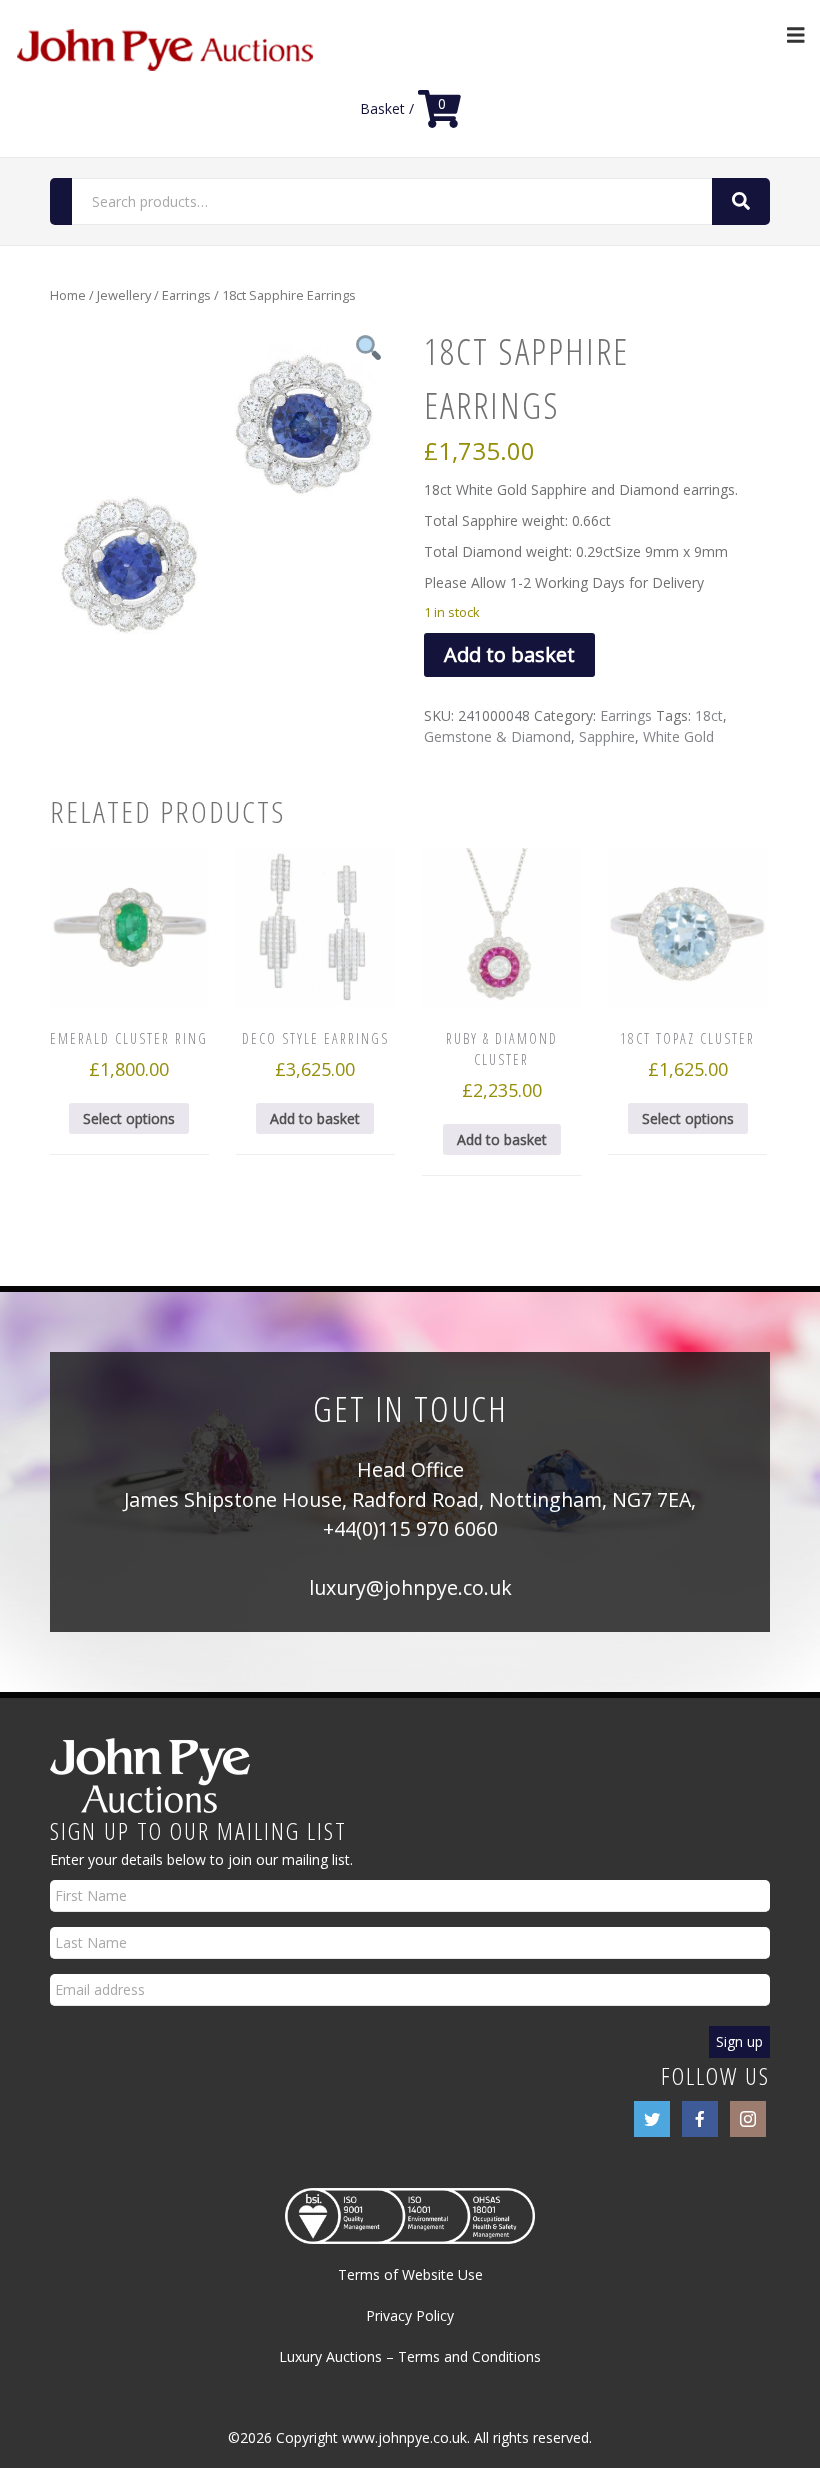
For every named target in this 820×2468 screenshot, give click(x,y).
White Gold (678, 736)
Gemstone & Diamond (497, 736)
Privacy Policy (410, 2315)
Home (68, 295)
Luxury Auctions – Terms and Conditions (410, 2356)
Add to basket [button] (315, 1118)
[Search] (741, 201)
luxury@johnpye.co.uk (410, 1587)
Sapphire (607, 736)
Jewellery (124, 295)
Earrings (186, 295)
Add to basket (509, 654)
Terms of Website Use (410, 2274)
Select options (129, 1118)
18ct (709, 715)
